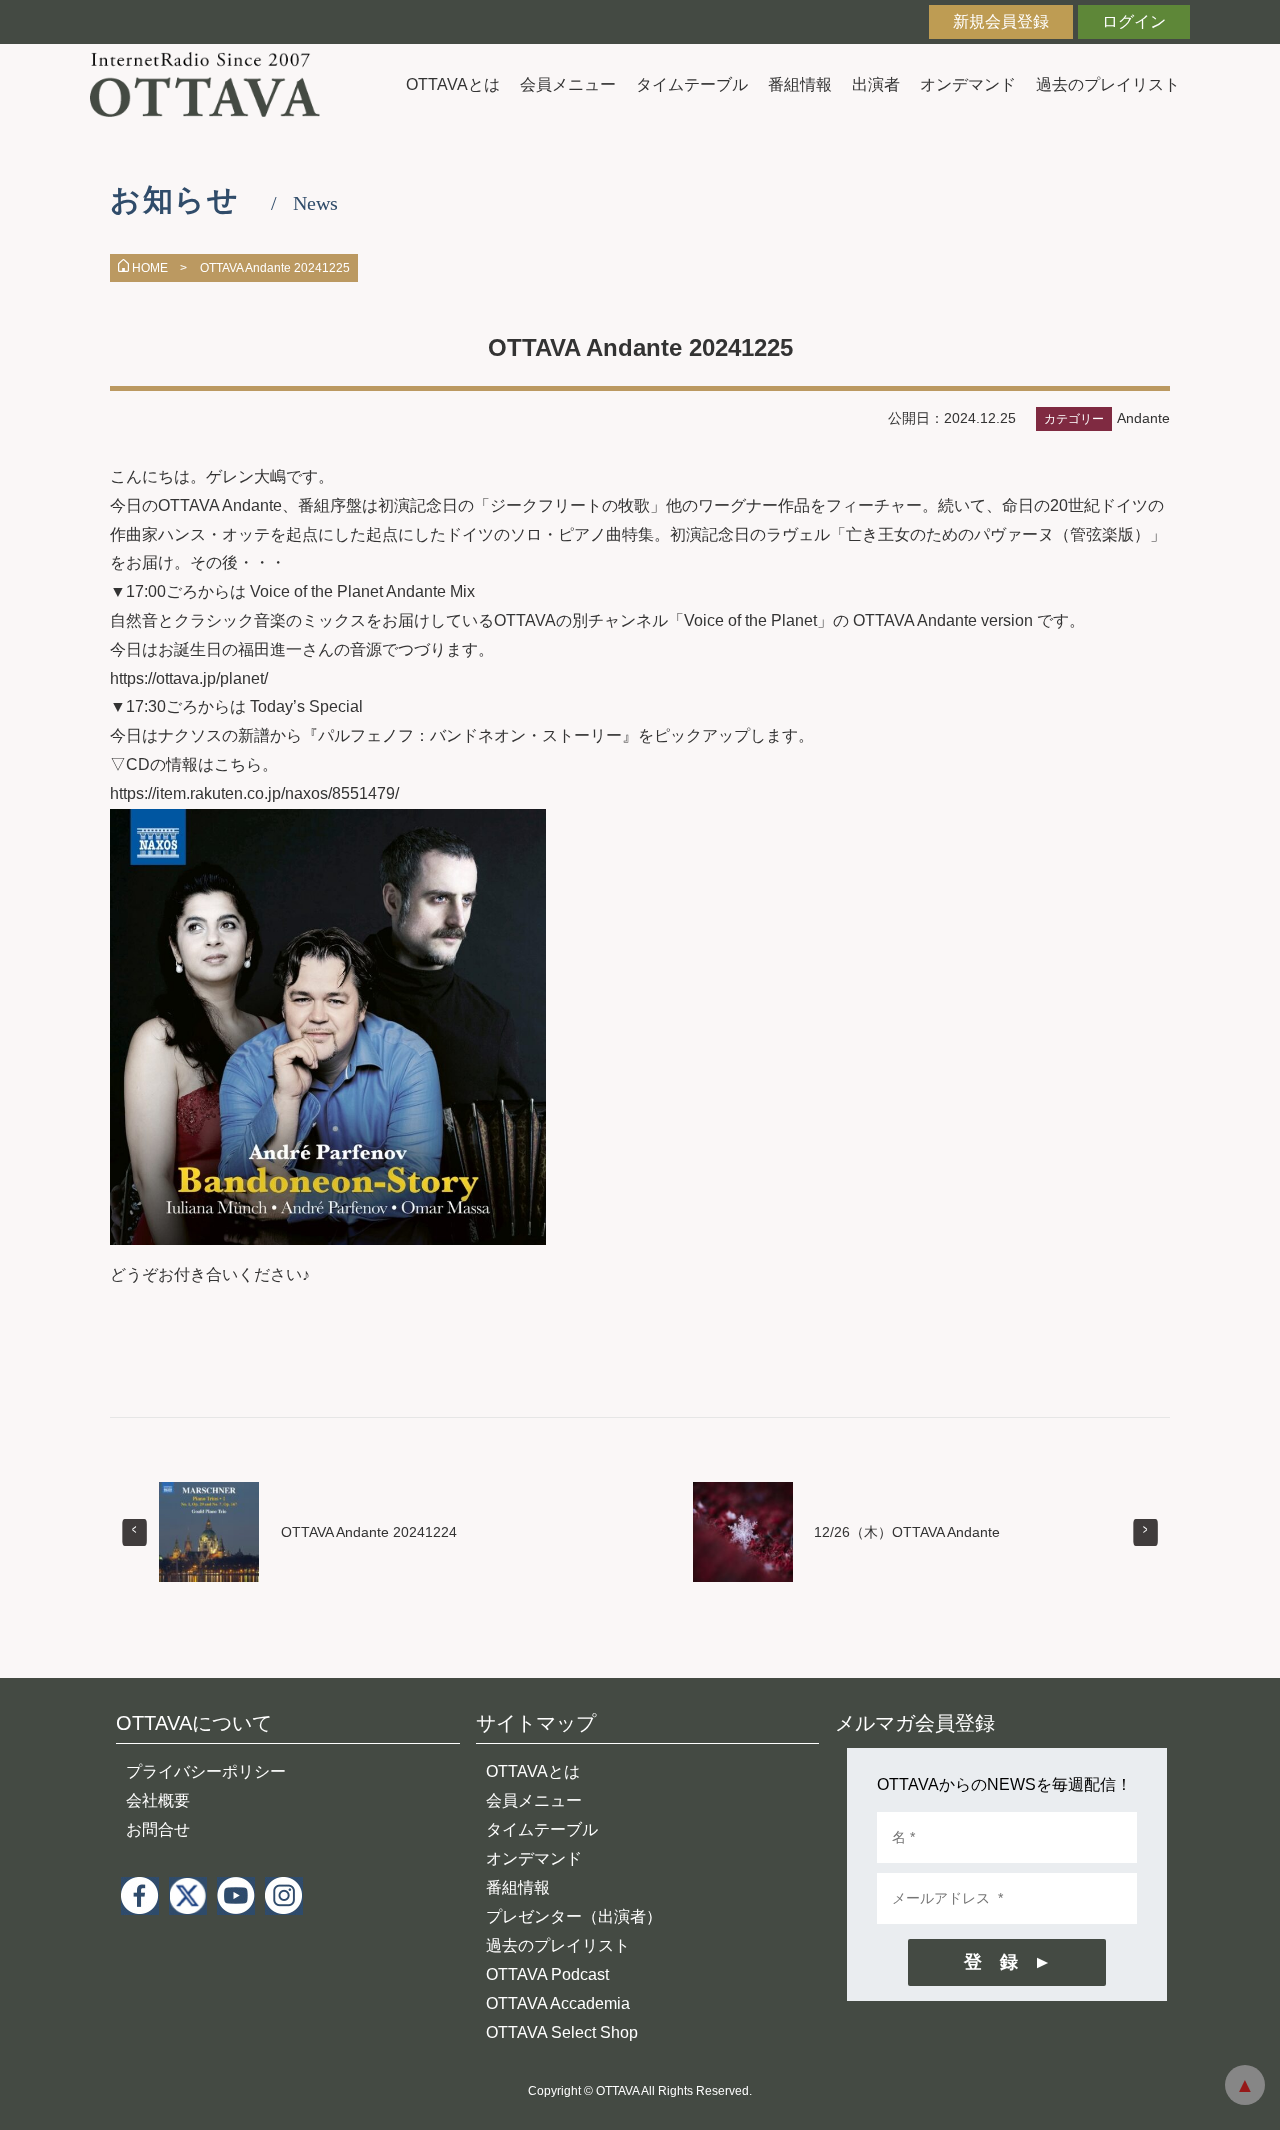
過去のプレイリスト (1108, 84)
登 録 (991, 1962)
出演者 (876, 84)
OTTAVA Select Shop (562, 2032)
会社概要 (158, 1800)
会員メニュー (568, 84)
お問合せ (158, 1829)
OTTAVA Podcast (547, 1974)
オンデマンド (968, 84)
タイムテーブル (692, 84)
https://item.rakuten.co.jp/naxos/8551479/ (254, 793)
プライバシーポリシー (206, 1771)
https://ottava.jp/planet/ (189, 678)
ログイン (1134, 21)
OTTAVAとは (453, 84)
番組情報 (800, 84)
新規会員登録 (1001, 21)
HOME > (159, 268)
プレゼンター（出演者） (574, 1916)
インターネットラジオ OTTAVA (212, 84)
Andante (1143, 418)
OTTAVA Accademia (558, 2003)
